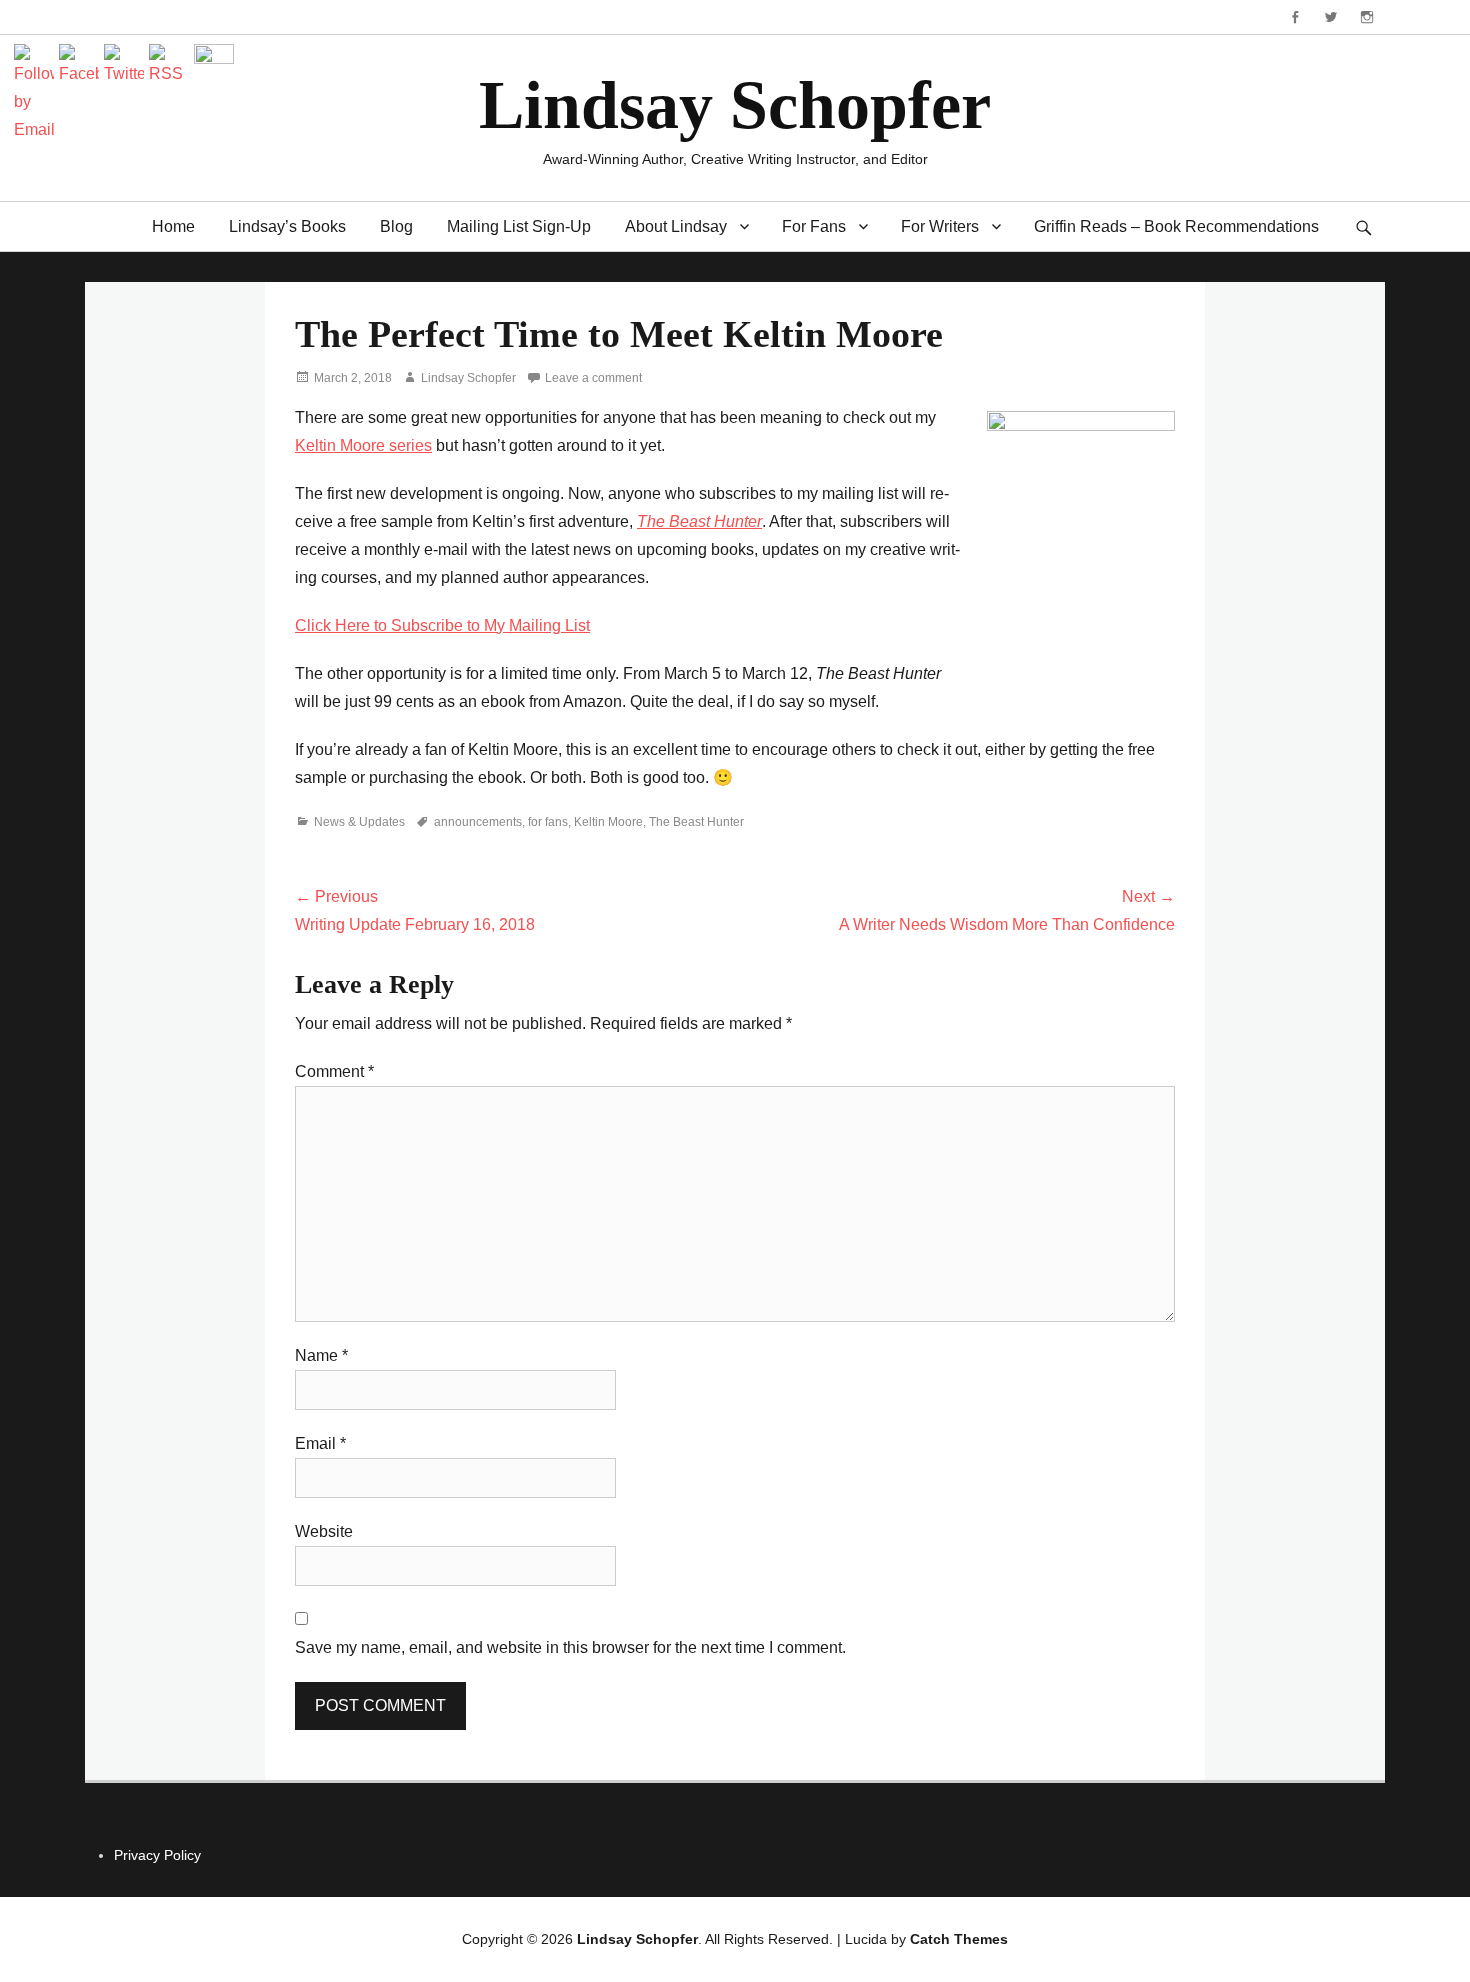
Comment (334, 1071)
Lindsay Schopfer (735, 105)
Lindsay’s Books (287, 226)
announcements (478, 822)
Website (324, 1531)
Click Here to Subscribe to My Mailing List (442, 625)
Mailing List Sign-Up (519, 226)
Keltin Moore (608, 822)
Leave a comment (593, 378)
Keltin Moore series (363, 445)
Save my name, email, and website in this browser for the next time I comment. (570, 1647)
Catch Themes (959, 1939)
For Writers (940, 226)
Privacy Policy (157, 1855)
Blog (396, 226)
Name (321, 1355)
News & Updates (359, 822)
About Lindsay (676, 226)
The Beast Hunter (696, 822)
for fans (548, 822)
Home (173, 226)
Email (320, 1443)
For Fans (814, 226)
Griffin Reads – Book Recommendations (1176, 226)
